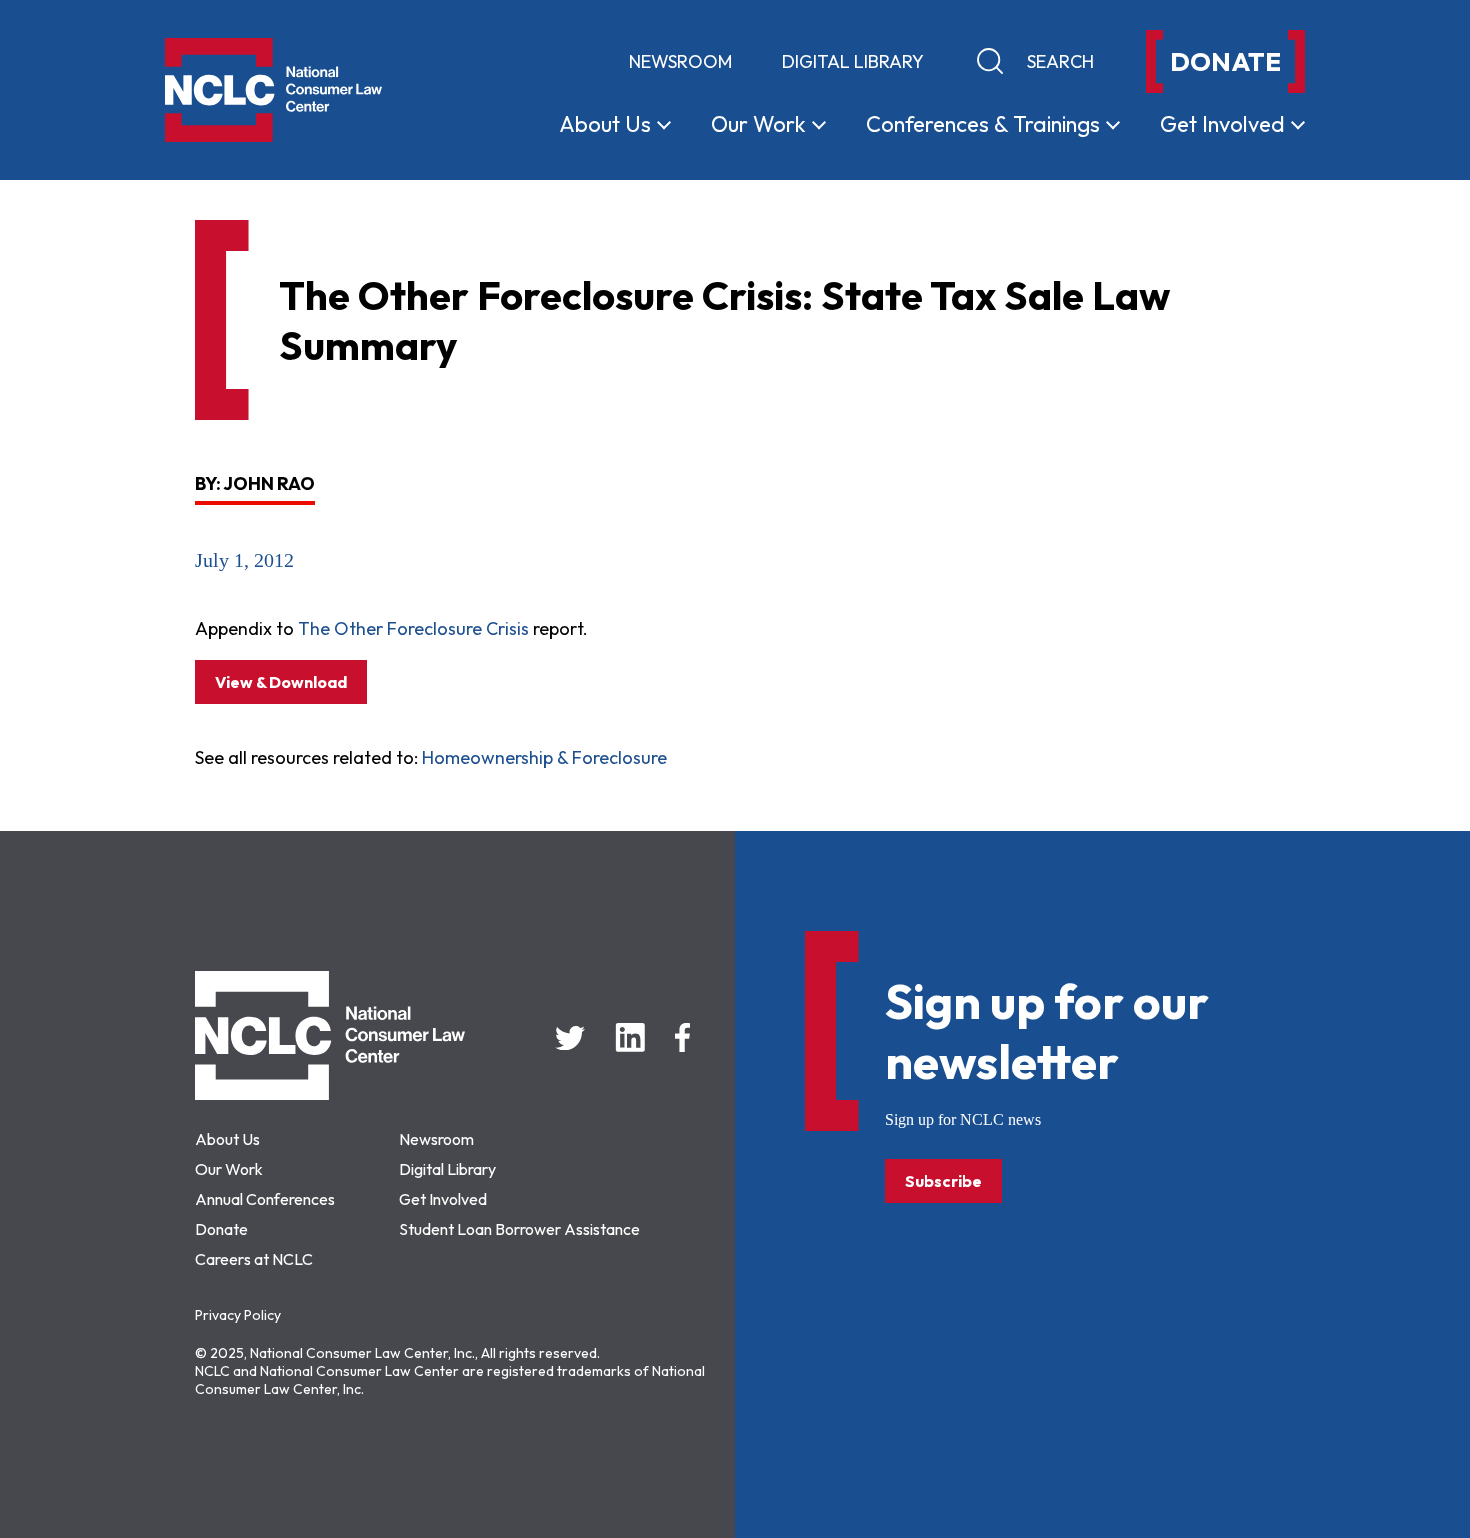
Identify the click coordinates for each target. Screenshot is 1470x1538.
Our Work (229, 1169)
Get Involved (443, 1199)
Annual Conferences (265, 1199)
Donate (221, 1229)
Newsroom (680, 61)
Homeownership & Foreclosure (544, 757)
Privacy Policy (238, 1315)
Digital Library (853, 61)
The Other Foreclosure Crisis (413, 628)
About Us (227, 1139)
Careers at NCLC (254, 1259)
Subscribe (943, 1181)
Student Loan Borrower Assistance (519, 1229)
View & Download (281, 682)
